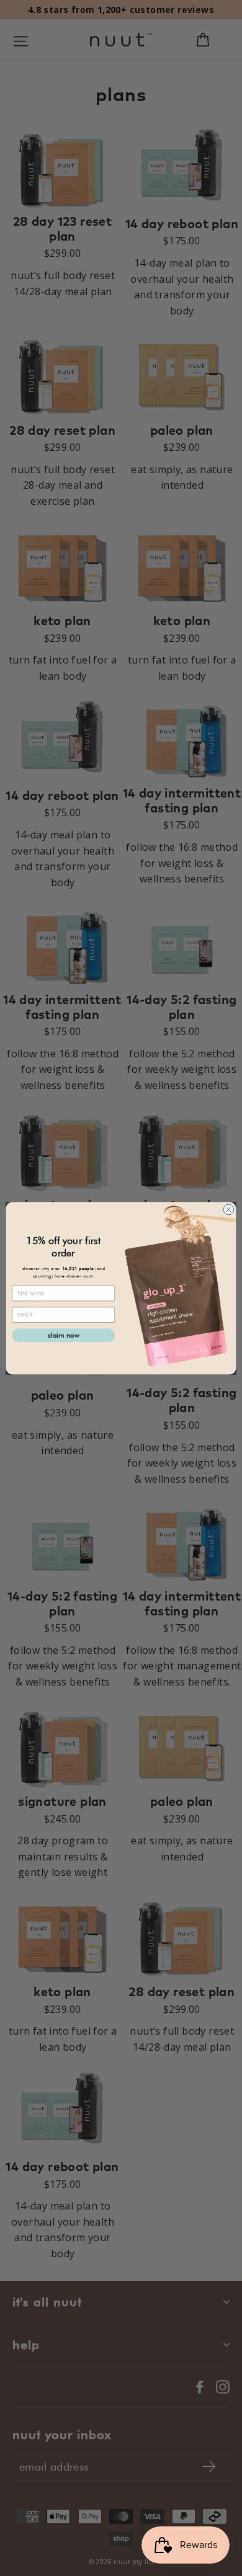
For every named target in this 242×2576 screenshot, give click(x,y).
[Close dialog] (229, 1210)
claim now (64, 1335)
